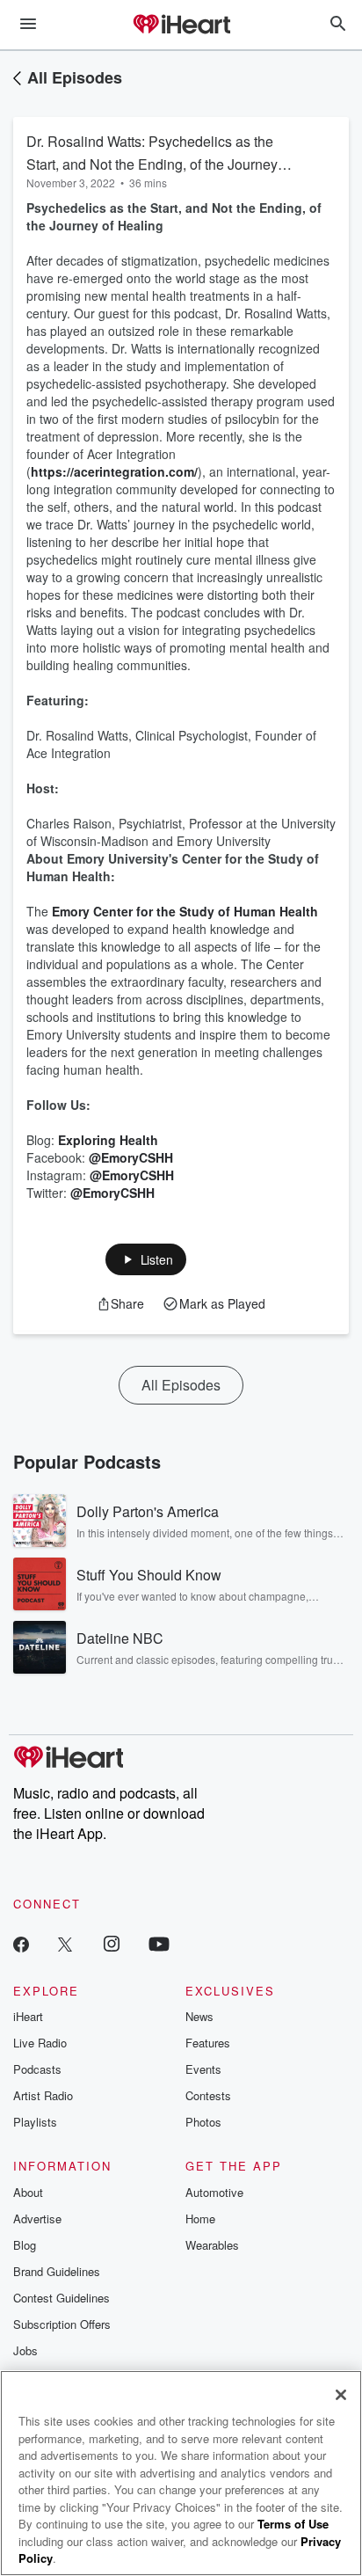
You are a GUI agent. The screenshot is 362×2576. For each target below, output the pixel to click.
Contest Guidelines (62, 2298)
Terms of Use (293, 2524)
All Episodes (75, 77)
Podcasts (37, 2069)
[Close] (341, 2395)
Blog (25, 2245)
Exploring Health (108, 1140)
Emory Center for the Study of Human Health (185, 911)
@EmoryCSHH (131, 1157)
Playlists (35, 2122)
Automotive (214, 2192)
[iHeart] (181, 26)
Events (203, 2069)
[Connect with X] (65, 1943)
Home (200, 2218)
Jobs (25, 2350)
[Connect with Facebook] (21, 1943)
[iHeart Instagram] (112, 1943)
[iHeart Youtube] (159, 1943)
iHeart (28, 2016)
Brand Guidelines (57, 2271)
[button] (146, 1259)
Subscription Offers (62, 2324)
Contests (208, 2095)
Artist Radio (43, 2095)
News (199, 2016)
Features (208, 2043)
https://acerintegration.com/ (114, 471)
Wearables (212, 2245)
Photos (203, 2122)
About (28, 2192)
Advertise (37, 2218)
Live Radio (40, 2043)
